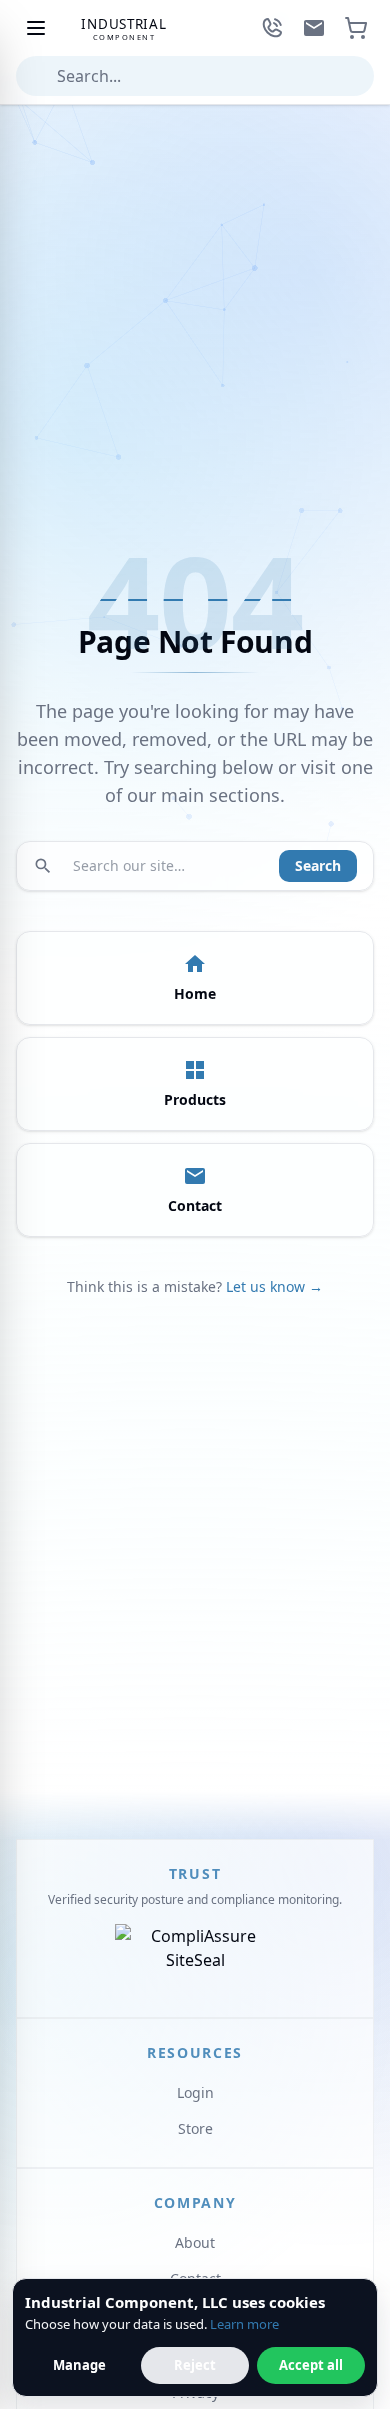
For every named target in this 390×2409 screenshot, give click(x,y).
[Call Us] (272, 28)
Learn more (244, 2324)
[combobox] (195, 76)
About (195, 2242)
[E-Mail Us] (314, 28)
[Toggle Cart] (356, 28)
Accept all (311, 2365)
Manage (79, 2365)
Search (318, 865)
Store (195, 2128)
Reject (195, 2365)
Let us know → (274, 1286)
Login (195, 2092)
